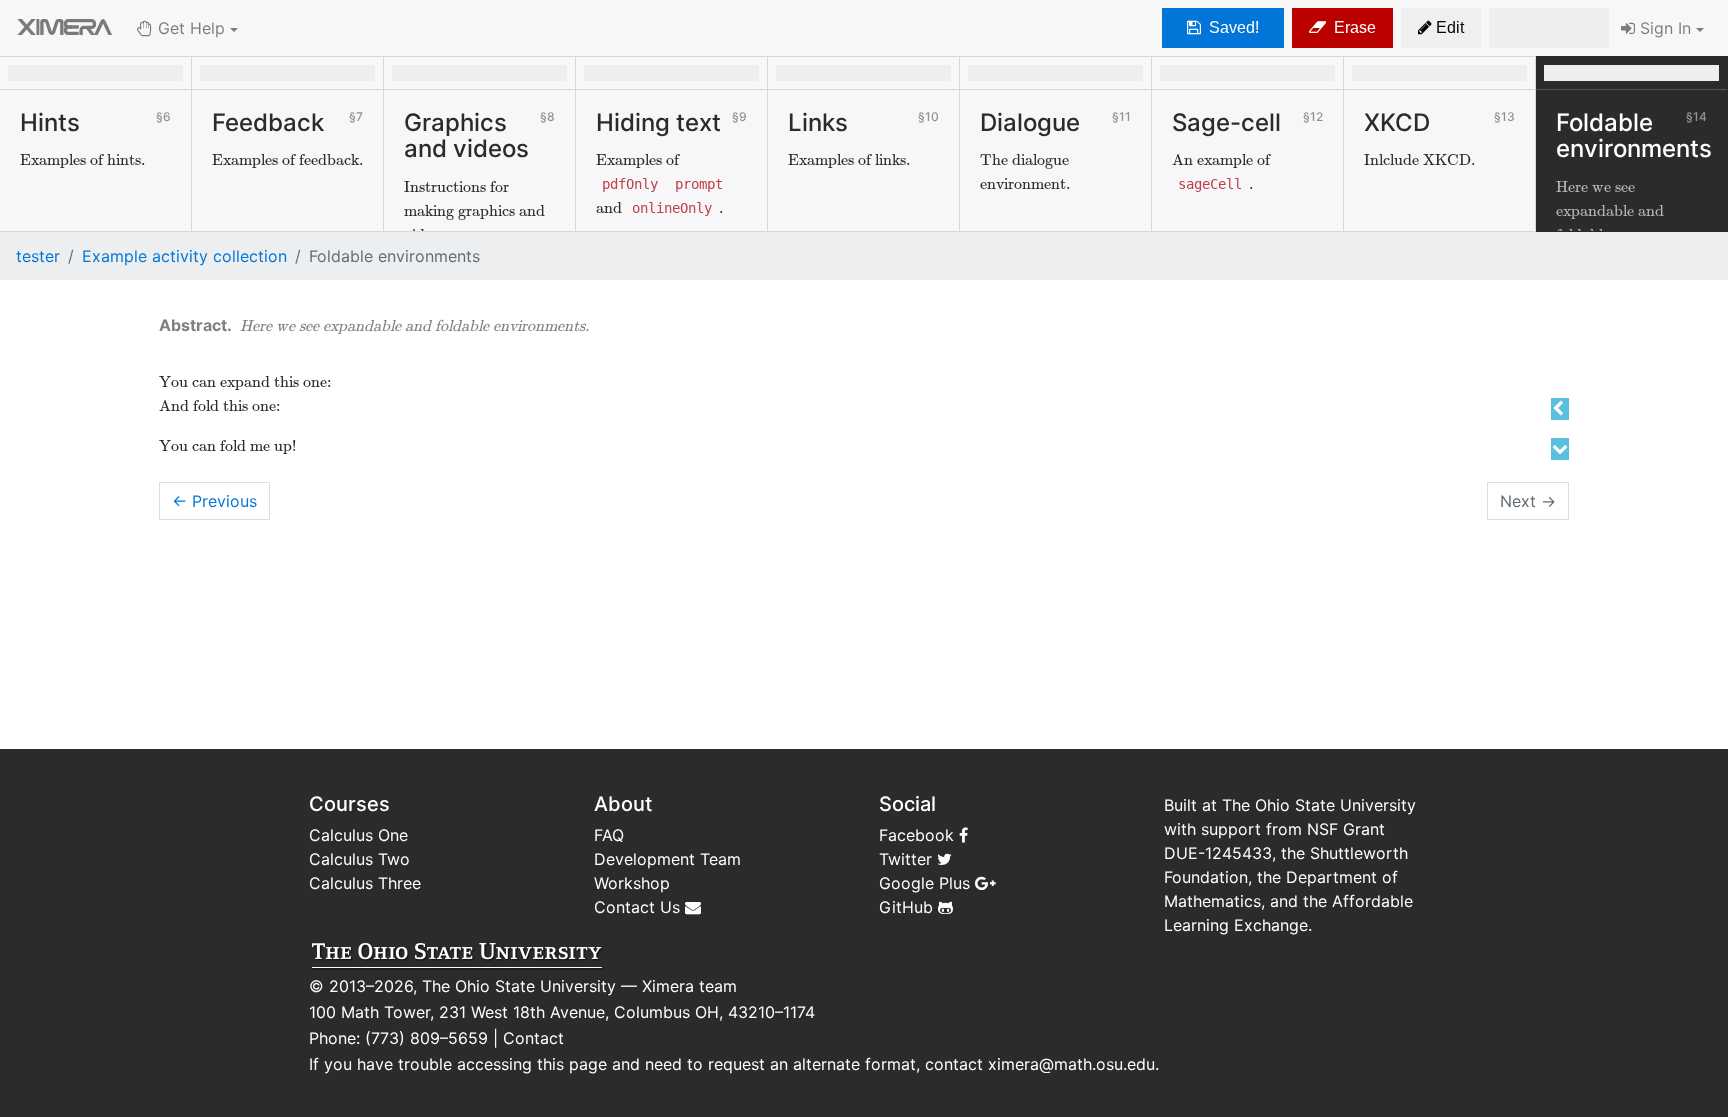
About (623, 804)
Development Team (667, 859)
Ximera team (689, 986)
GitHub (908, 907)
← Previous (214, 501)
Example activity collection (184, 256)
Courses (349, 804)
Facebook (919, 835)
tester (38, 256)
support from (1251, 829)
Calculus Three (365, 883)
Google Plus (927, 883)
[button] (1441, 28)
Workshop (632, 883)
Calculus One (358, 835)
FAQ (609, 835)
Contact (533, 1038)
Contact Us (639, 907)
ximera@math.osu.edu (1071, 1064)
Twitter (908, 859)
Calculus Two (359, 859)
